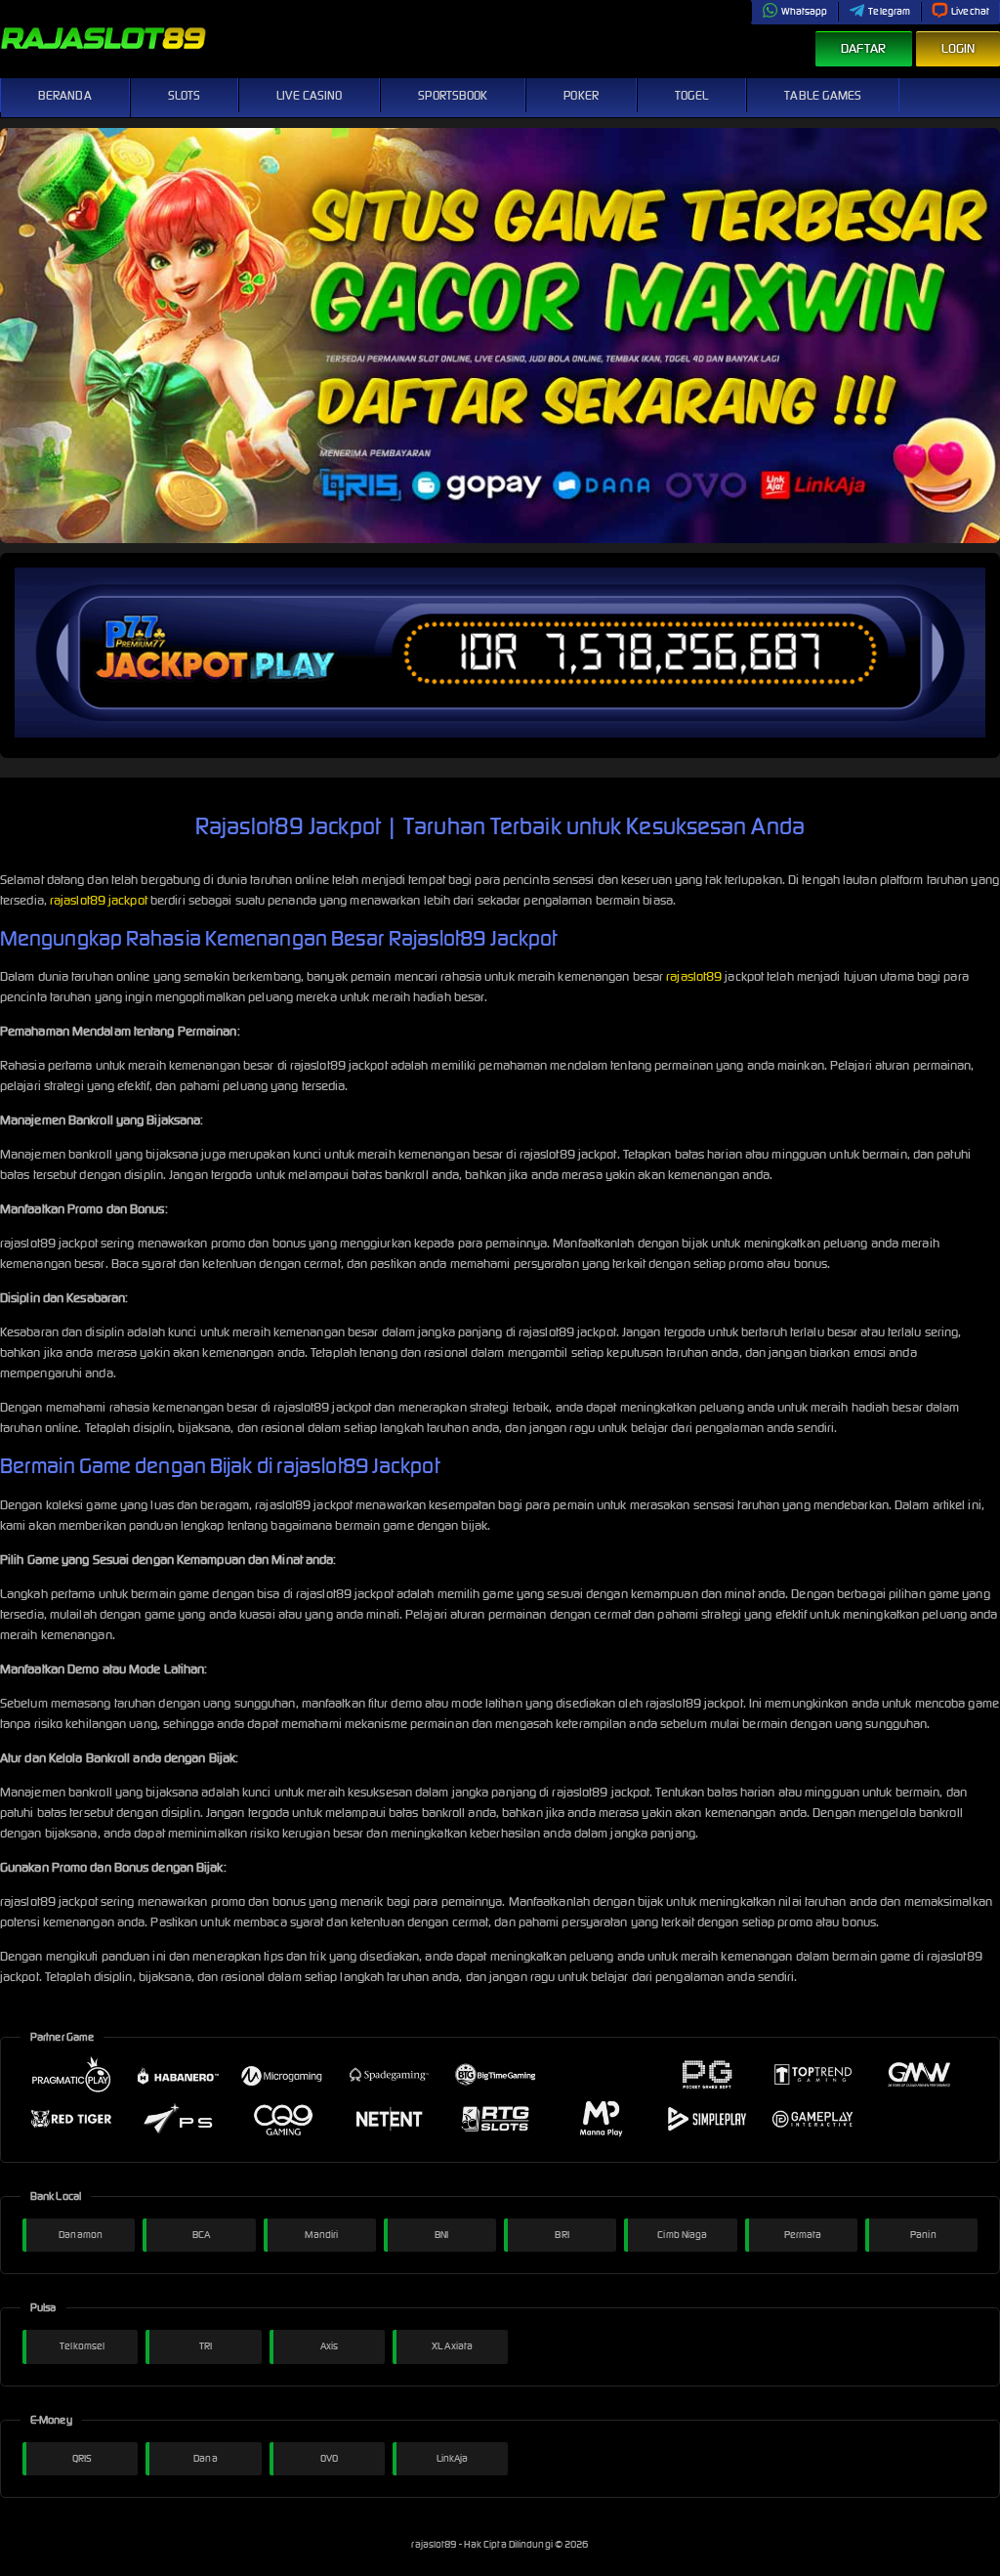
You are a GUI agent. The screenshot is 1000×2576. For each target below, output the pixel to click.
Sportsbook (453, 95)
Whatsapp (805, 11)
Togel (692, 95)
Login (958, 48)
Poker (581, 95)
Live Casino (309, 95)
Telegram (889, 11)
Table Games (823, 95)
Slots (185, 95)
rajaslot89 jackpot (99, 900)
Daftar (864, 48)
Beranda (65, 95)
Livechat (970, 11)
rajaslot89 (694, 976)
